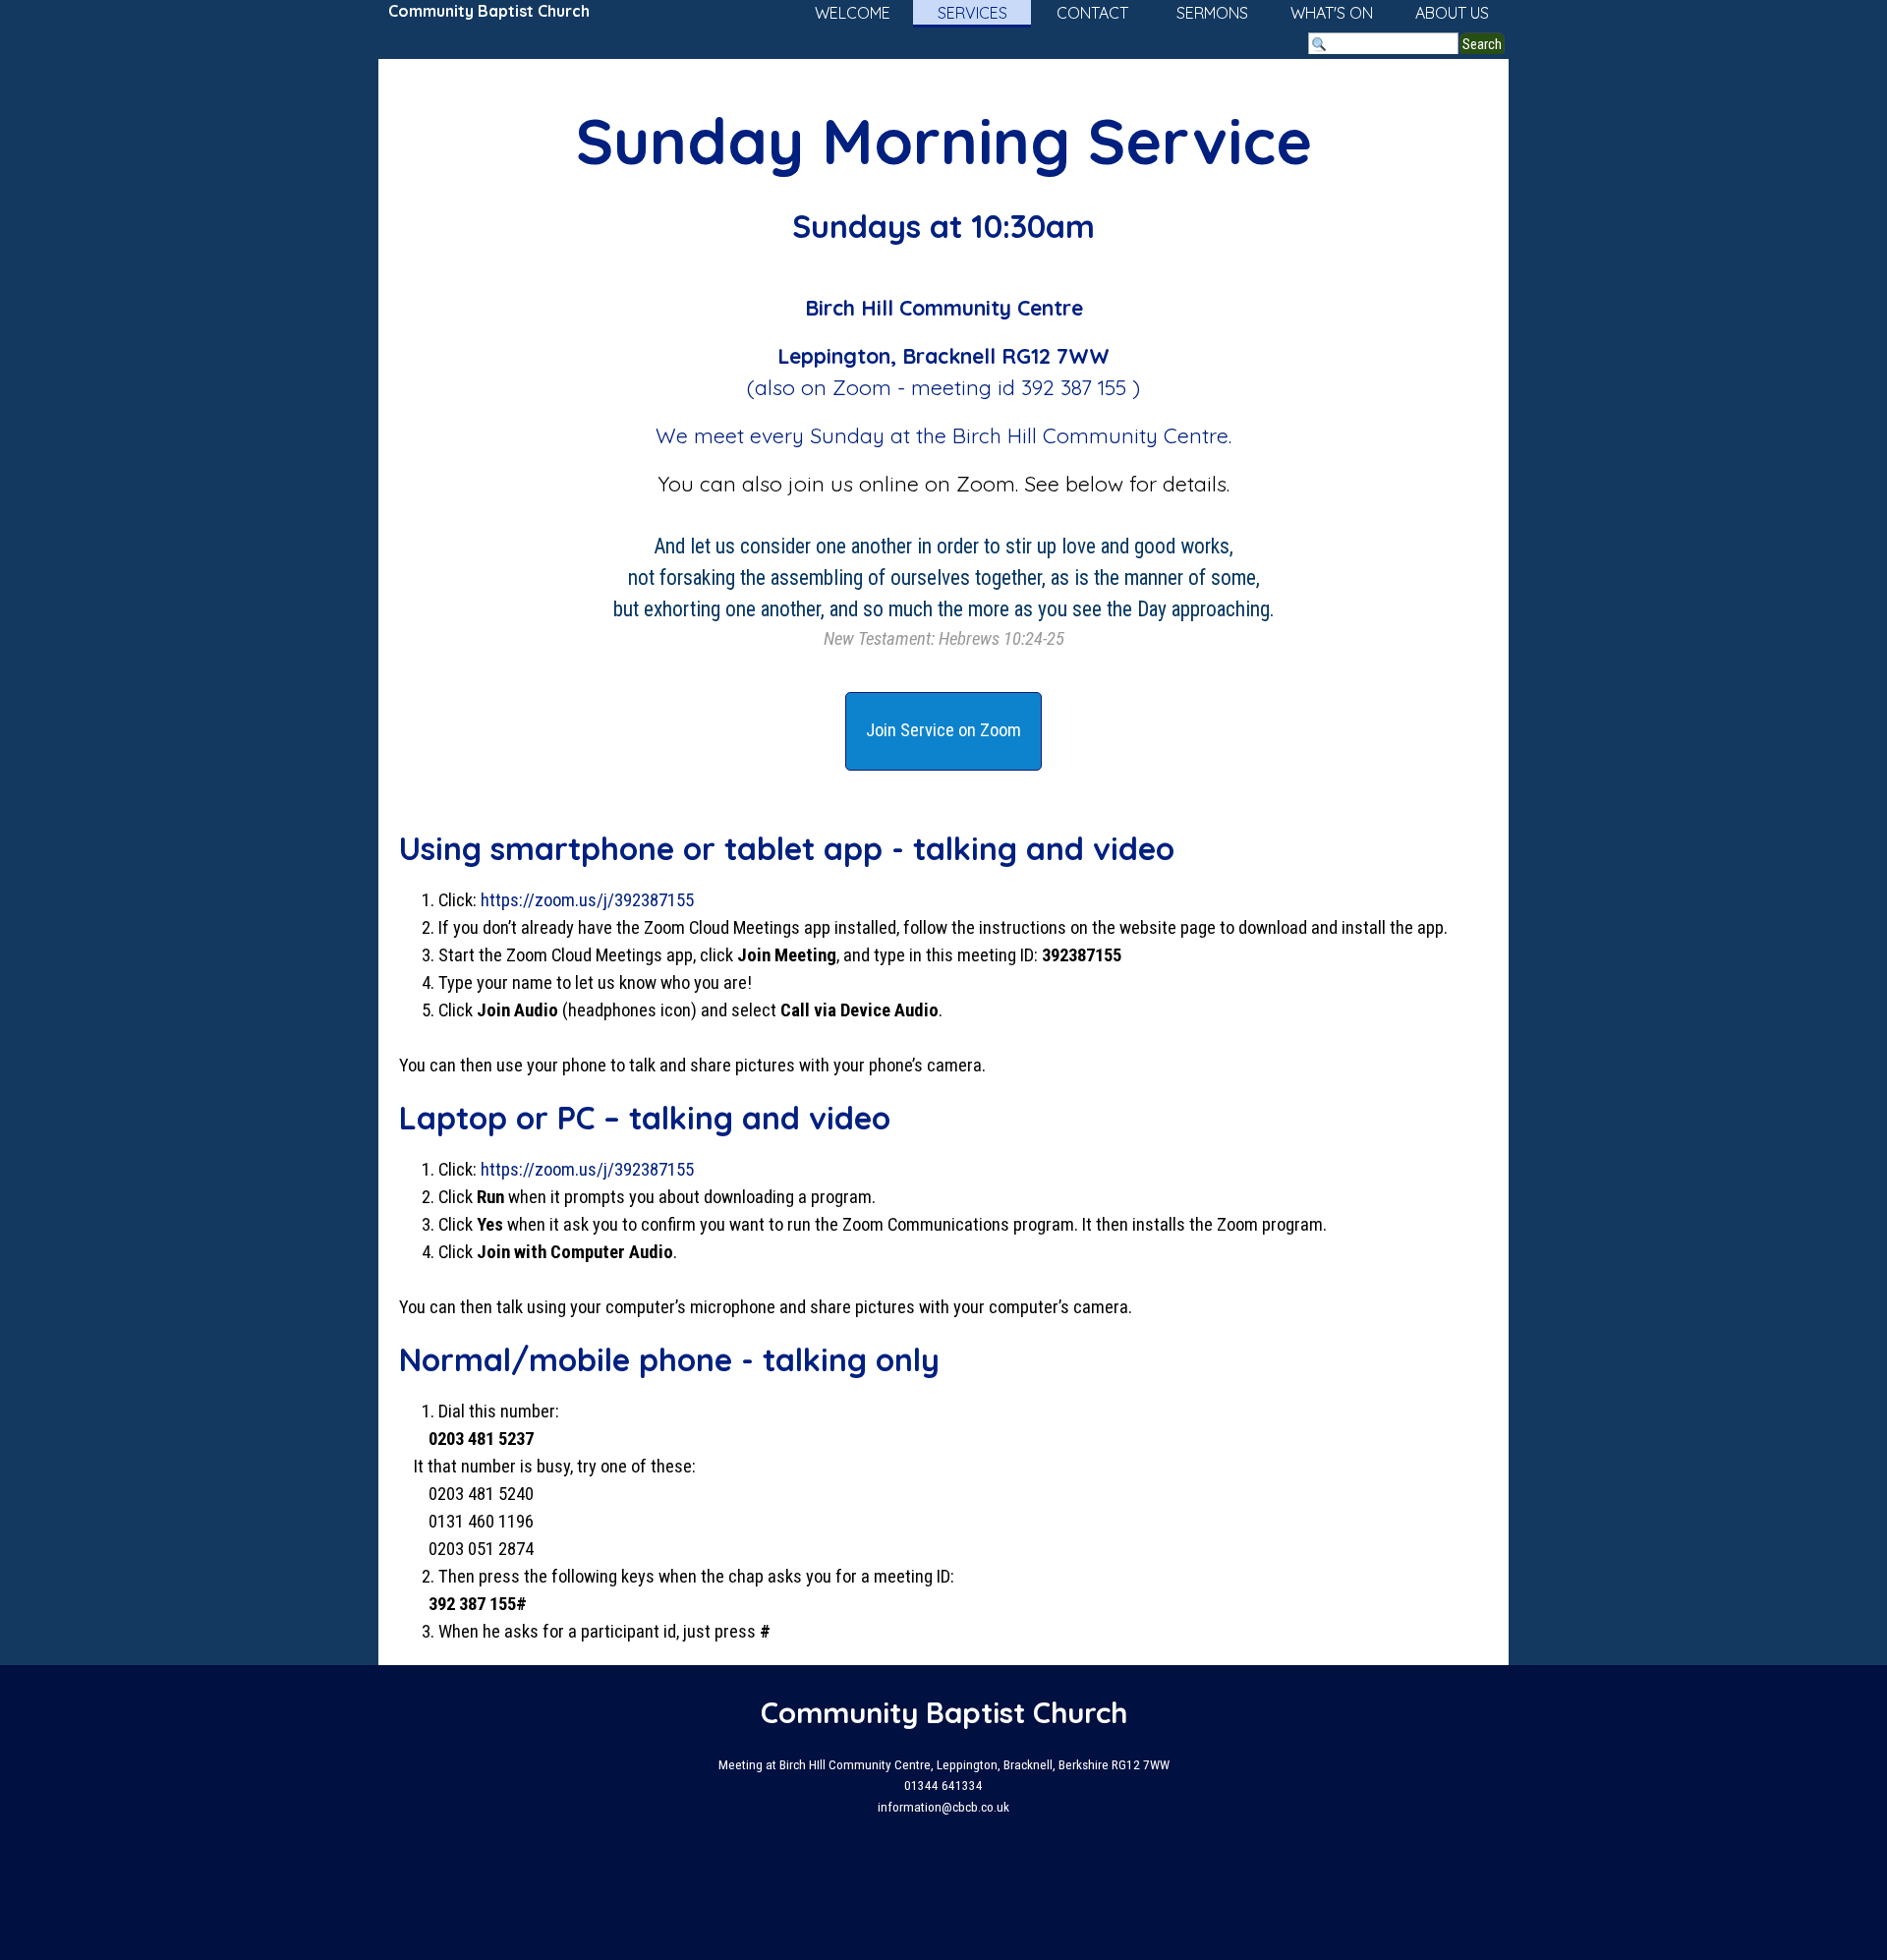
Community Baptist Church (489, 11)
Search (1482, 44)
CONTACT (1092, 13)
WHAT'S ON (1332, 13)
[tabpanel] (943, 373)
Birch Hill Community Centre (1090, 435)
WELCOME (853, 13)
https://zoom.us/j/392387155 (587, 900)
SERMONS (1212, 13)
